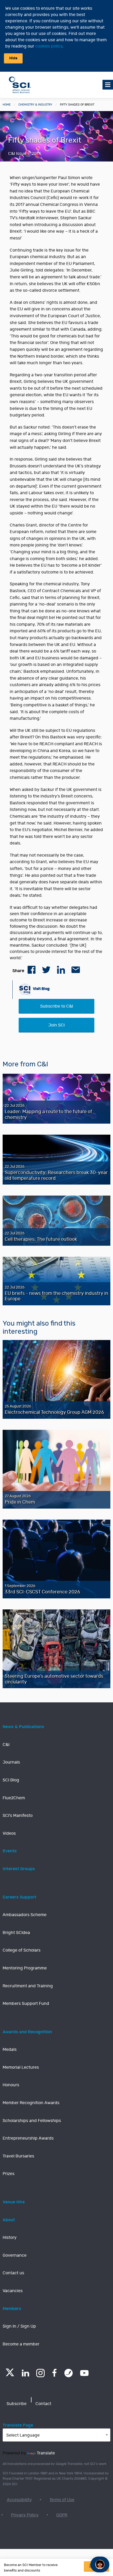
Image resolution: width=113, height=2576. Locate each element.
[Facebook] (55, 2373)
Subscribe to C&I (57, 1006)
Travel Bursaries (18, 2156)
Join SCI (56, 1025)
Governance (15, 2255)
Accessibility (19, 2500)
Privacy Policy (25, 2515)
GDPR (62, 2515)
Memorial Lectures (21, 2067)
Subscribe (17, 2404)
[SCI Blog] (69, 2373)
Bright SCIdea (16, 1933)
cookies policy (49, 46)
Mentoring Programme (25, 1968)
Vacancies (13, 2291)
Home (7, 105)
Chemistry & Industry (35, 105)
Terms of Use (62, 2500)
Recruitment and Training (28, 1986)
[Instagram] (40, 2373)
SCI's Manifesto (18, 1816)
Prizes (9, 2174)
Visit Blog (41, 989)
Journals (11, 1762)
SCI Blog (11, 1780)
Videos (9, 1833)
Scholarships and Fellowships (32, 2121)
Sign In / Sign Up (19, 2326)
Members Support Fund (26, 2004)
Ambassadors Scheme (25, 1915)
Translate (46, 2453)
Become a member (21, 2344)
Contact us (13, 2273)
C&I (6, 1745)
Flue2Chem (14, 1798)
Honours (11, 2085)
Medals (10, 2050)
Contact (43, 2404)
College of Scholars (22, 1950)
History (10, 2238)
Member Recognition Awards (31, 2103)
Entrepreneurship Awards (28, 2138)
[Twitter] (10, 2375)
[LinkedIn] (25, 2373)
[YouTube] (84, 2373)
